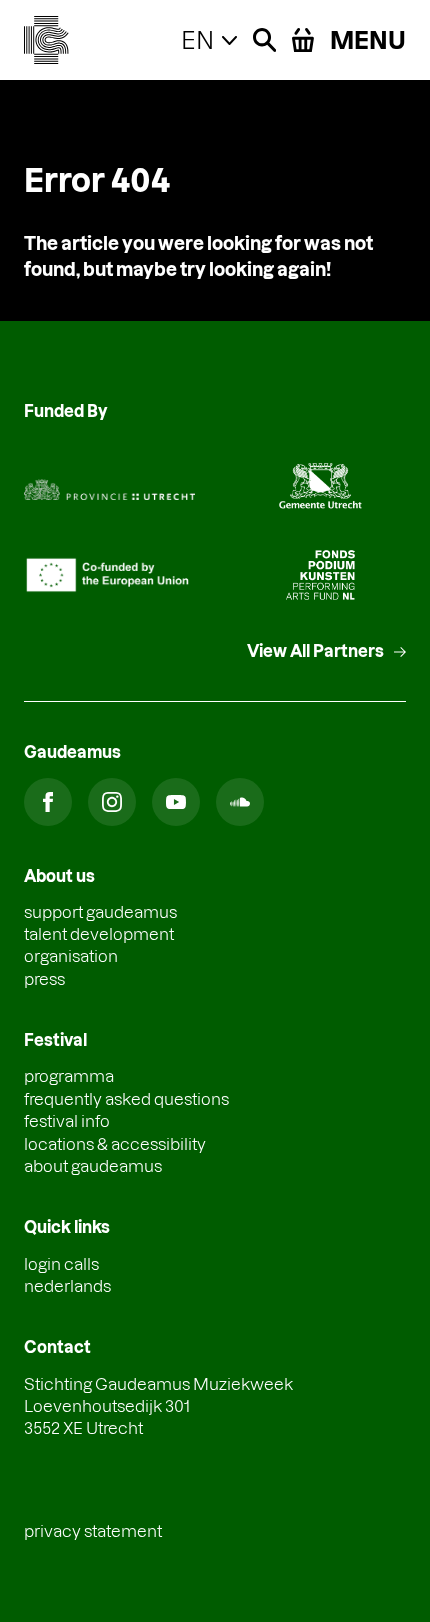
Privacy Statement (93, 1530)
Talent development (99, 933)
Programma (69, 1075)
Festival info (67, 1120)
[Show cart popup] (303, 40)
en (197, 40)
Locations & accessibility (115, 1143)
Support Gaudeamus (100, 911)
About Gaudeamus (93, 1165)
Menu (368, 40)
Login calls (61, 1263)
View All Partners (315, 650)
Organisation (71, 955)
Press (44, 978)
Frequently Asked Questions (126, 1098)
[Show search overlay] (264, 40)
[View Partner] (109, 485)
